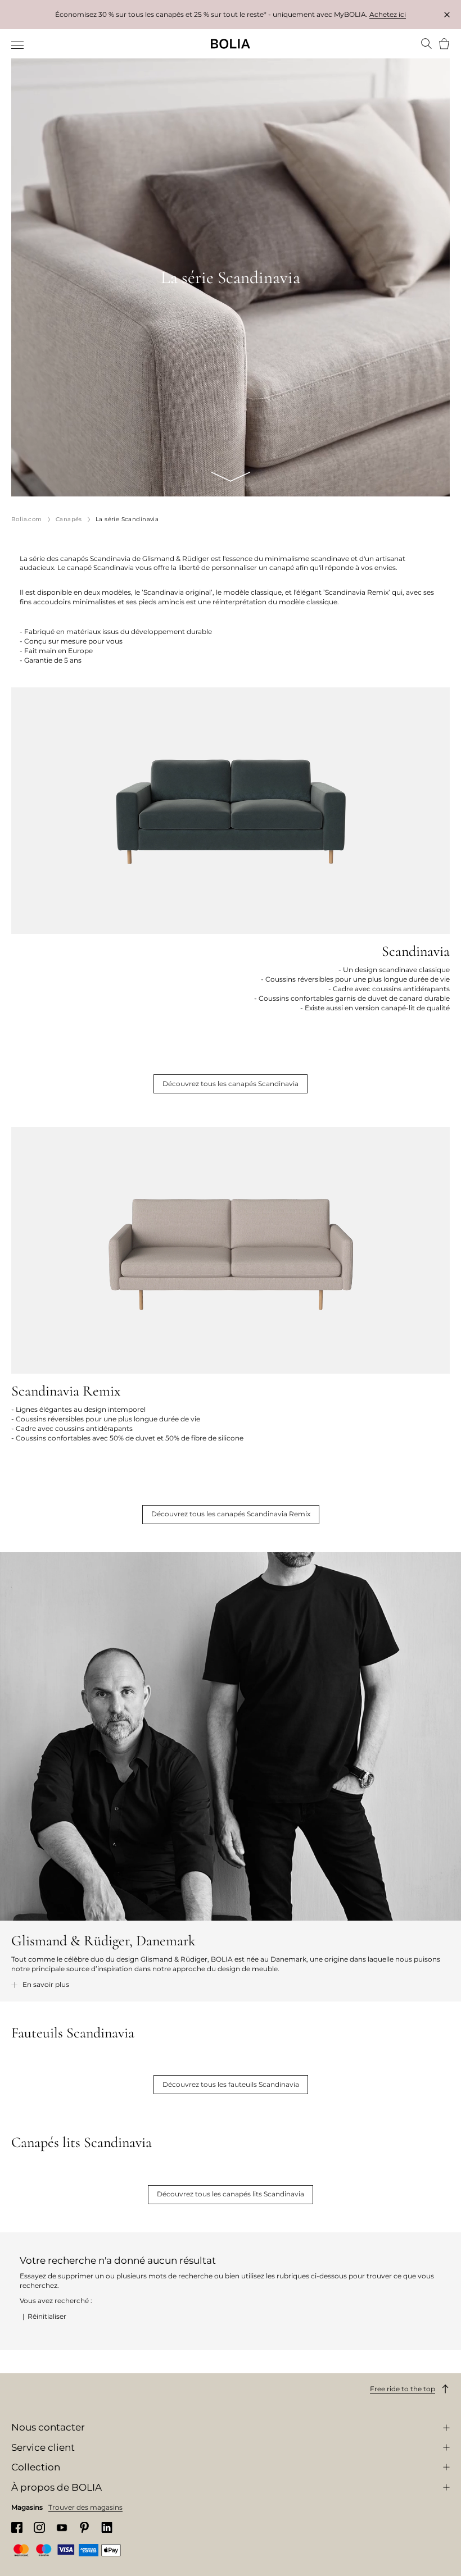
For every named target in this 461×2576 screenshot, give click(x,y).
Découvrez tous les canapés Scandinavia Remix (231, 1514)
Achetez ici (388, 14)
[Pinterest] (84, 2527)
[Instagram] (39, 2527)
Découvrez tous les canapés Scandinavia (231, 1084)
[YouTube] (62, 2527)
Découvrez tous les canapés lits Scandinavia (231, 2194)
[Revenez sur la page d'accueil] (231, 44)
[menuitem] (18, 45)
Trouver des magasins (85, 2507)
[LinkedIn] (107, 2527)
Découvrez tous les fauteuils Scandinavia (231, 2084)
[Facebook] (17, 2527)
